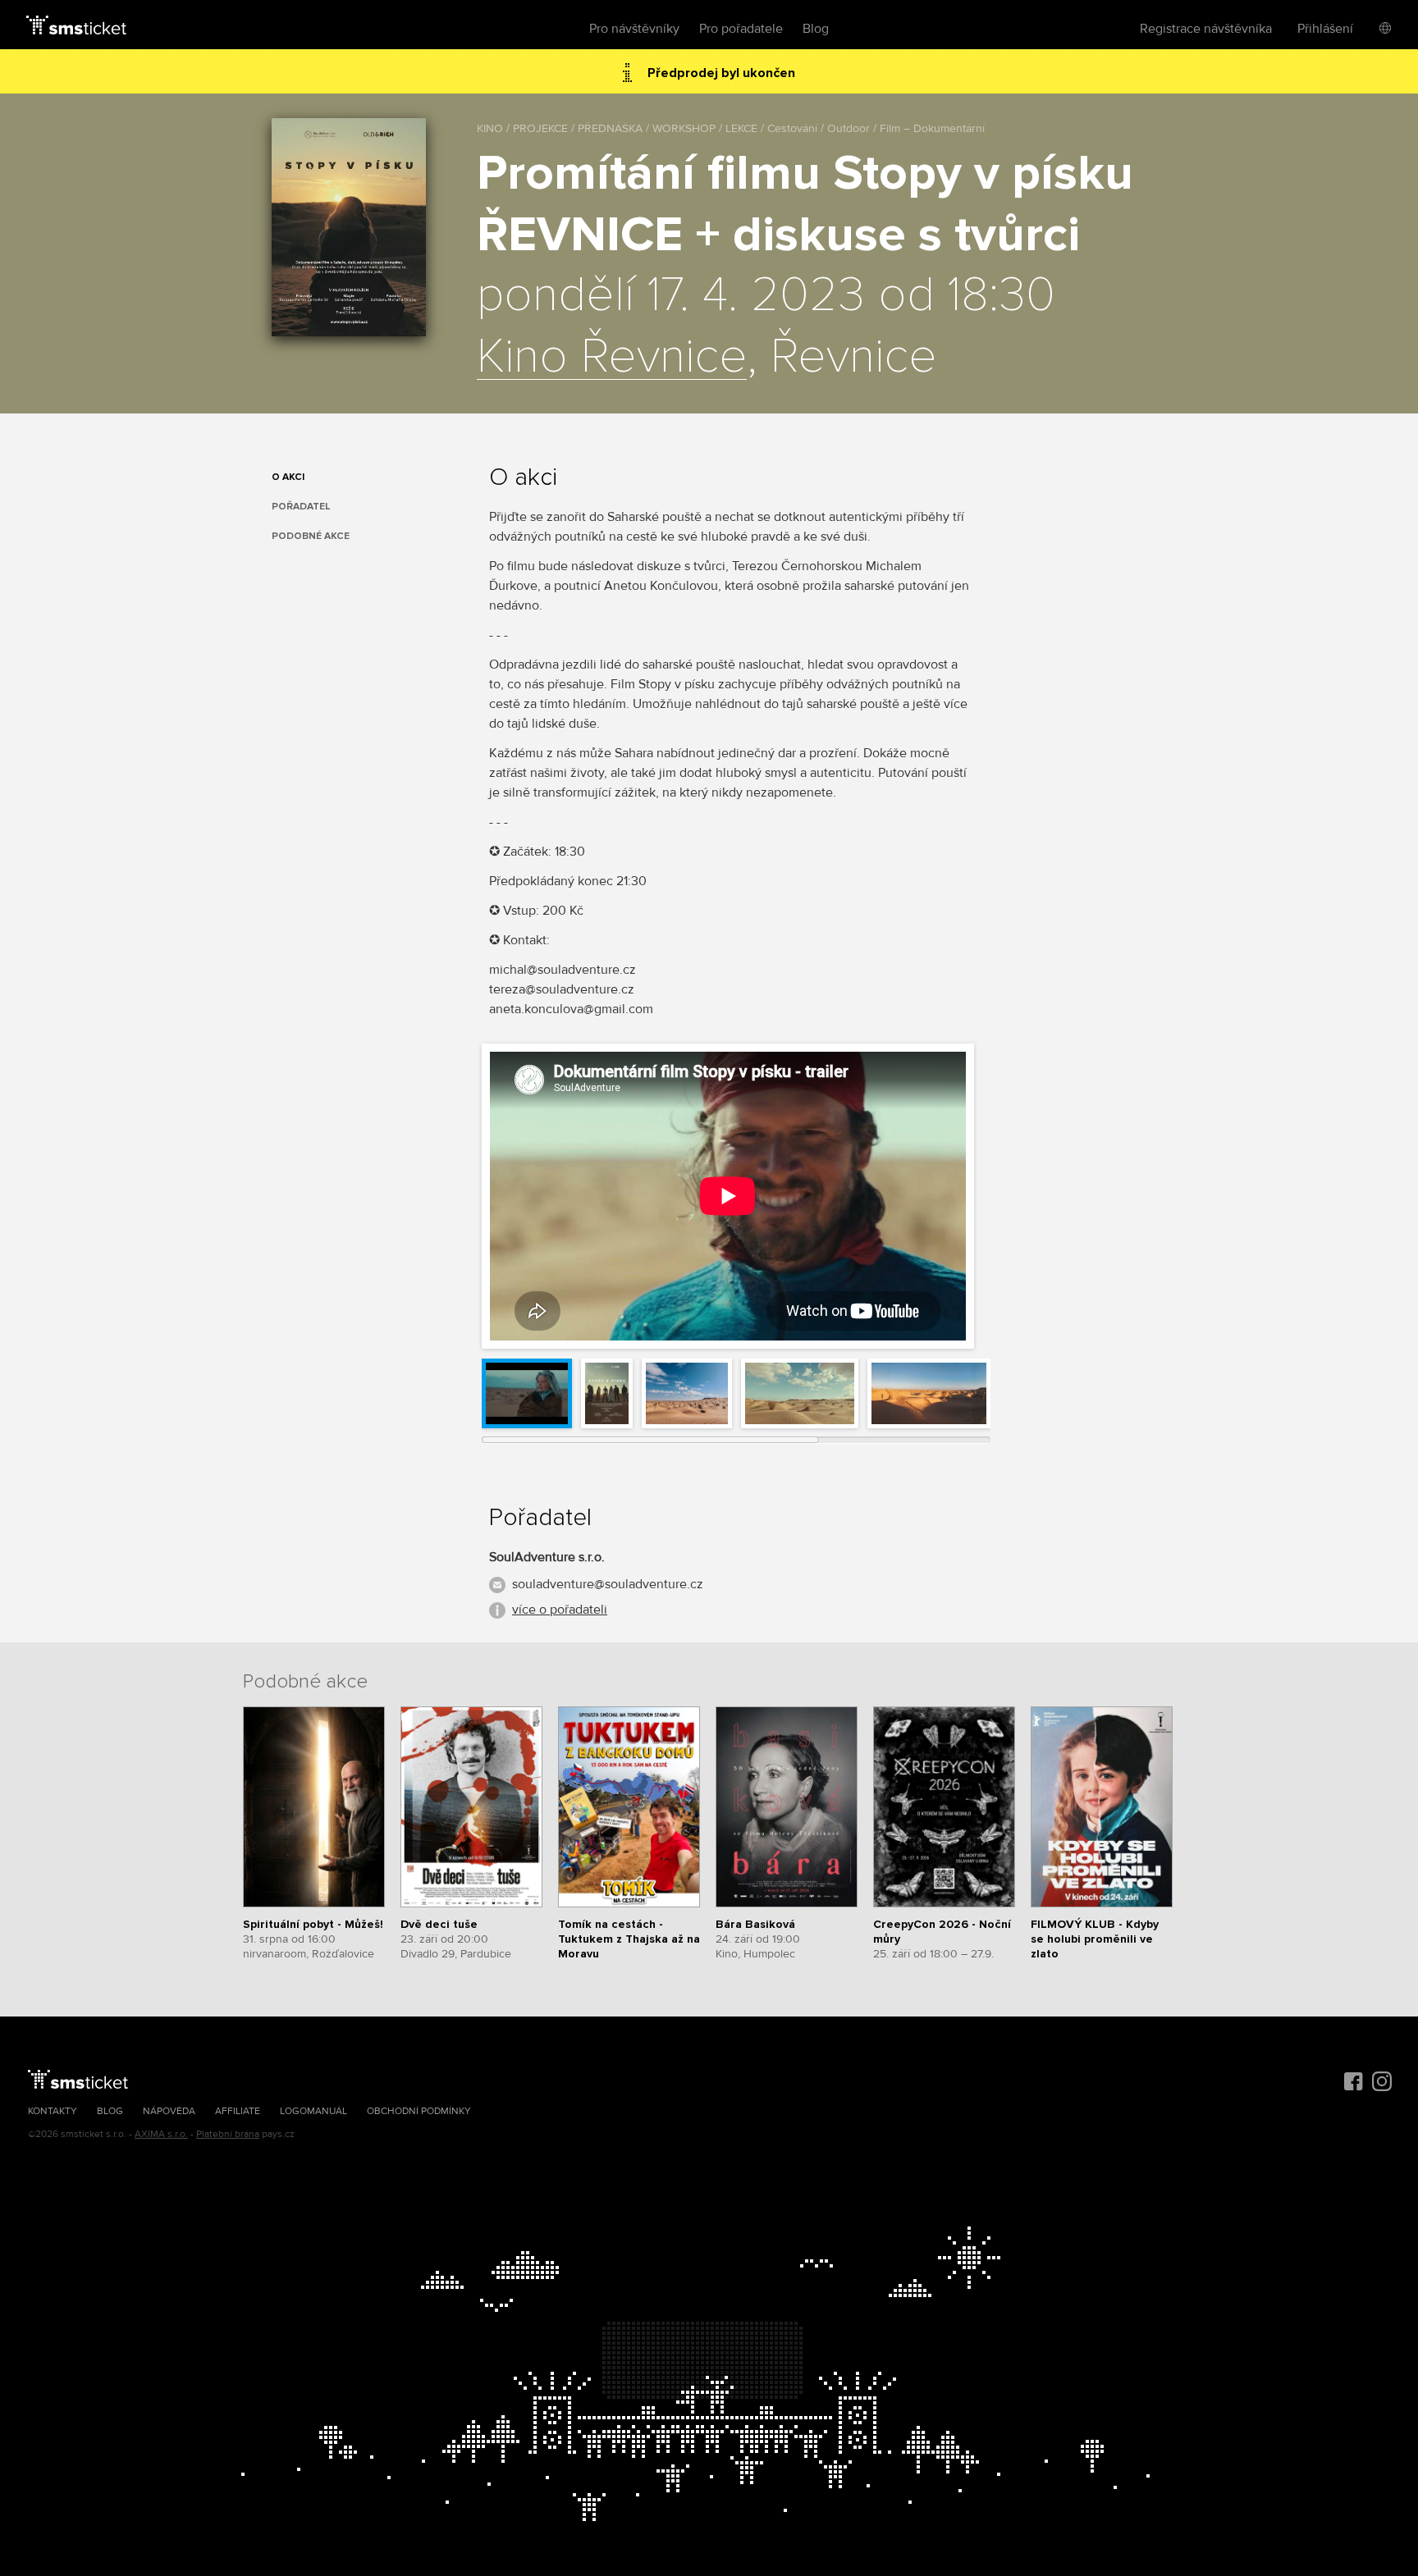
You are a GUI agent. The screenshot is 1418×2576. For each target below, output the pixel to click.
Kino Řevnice (612, 358)
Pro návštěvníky (634, 29)
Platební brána (228, 2134)
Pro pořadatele (741, 29)
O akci (288, 477)
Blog (816, 29)
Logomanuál (313, 2111)
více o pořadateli (560, 1610)
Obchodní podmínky (419, 2111)
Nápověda (169, 2111)
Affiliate (238, 2111)
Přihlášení (1325, 29)
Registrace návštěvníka (1206, 29)
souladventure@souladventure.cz (608, 1584)
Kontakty (53, 2111)
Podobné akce (311, 536)
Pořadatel (301, 507)
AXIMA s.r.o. (161, 2134)
